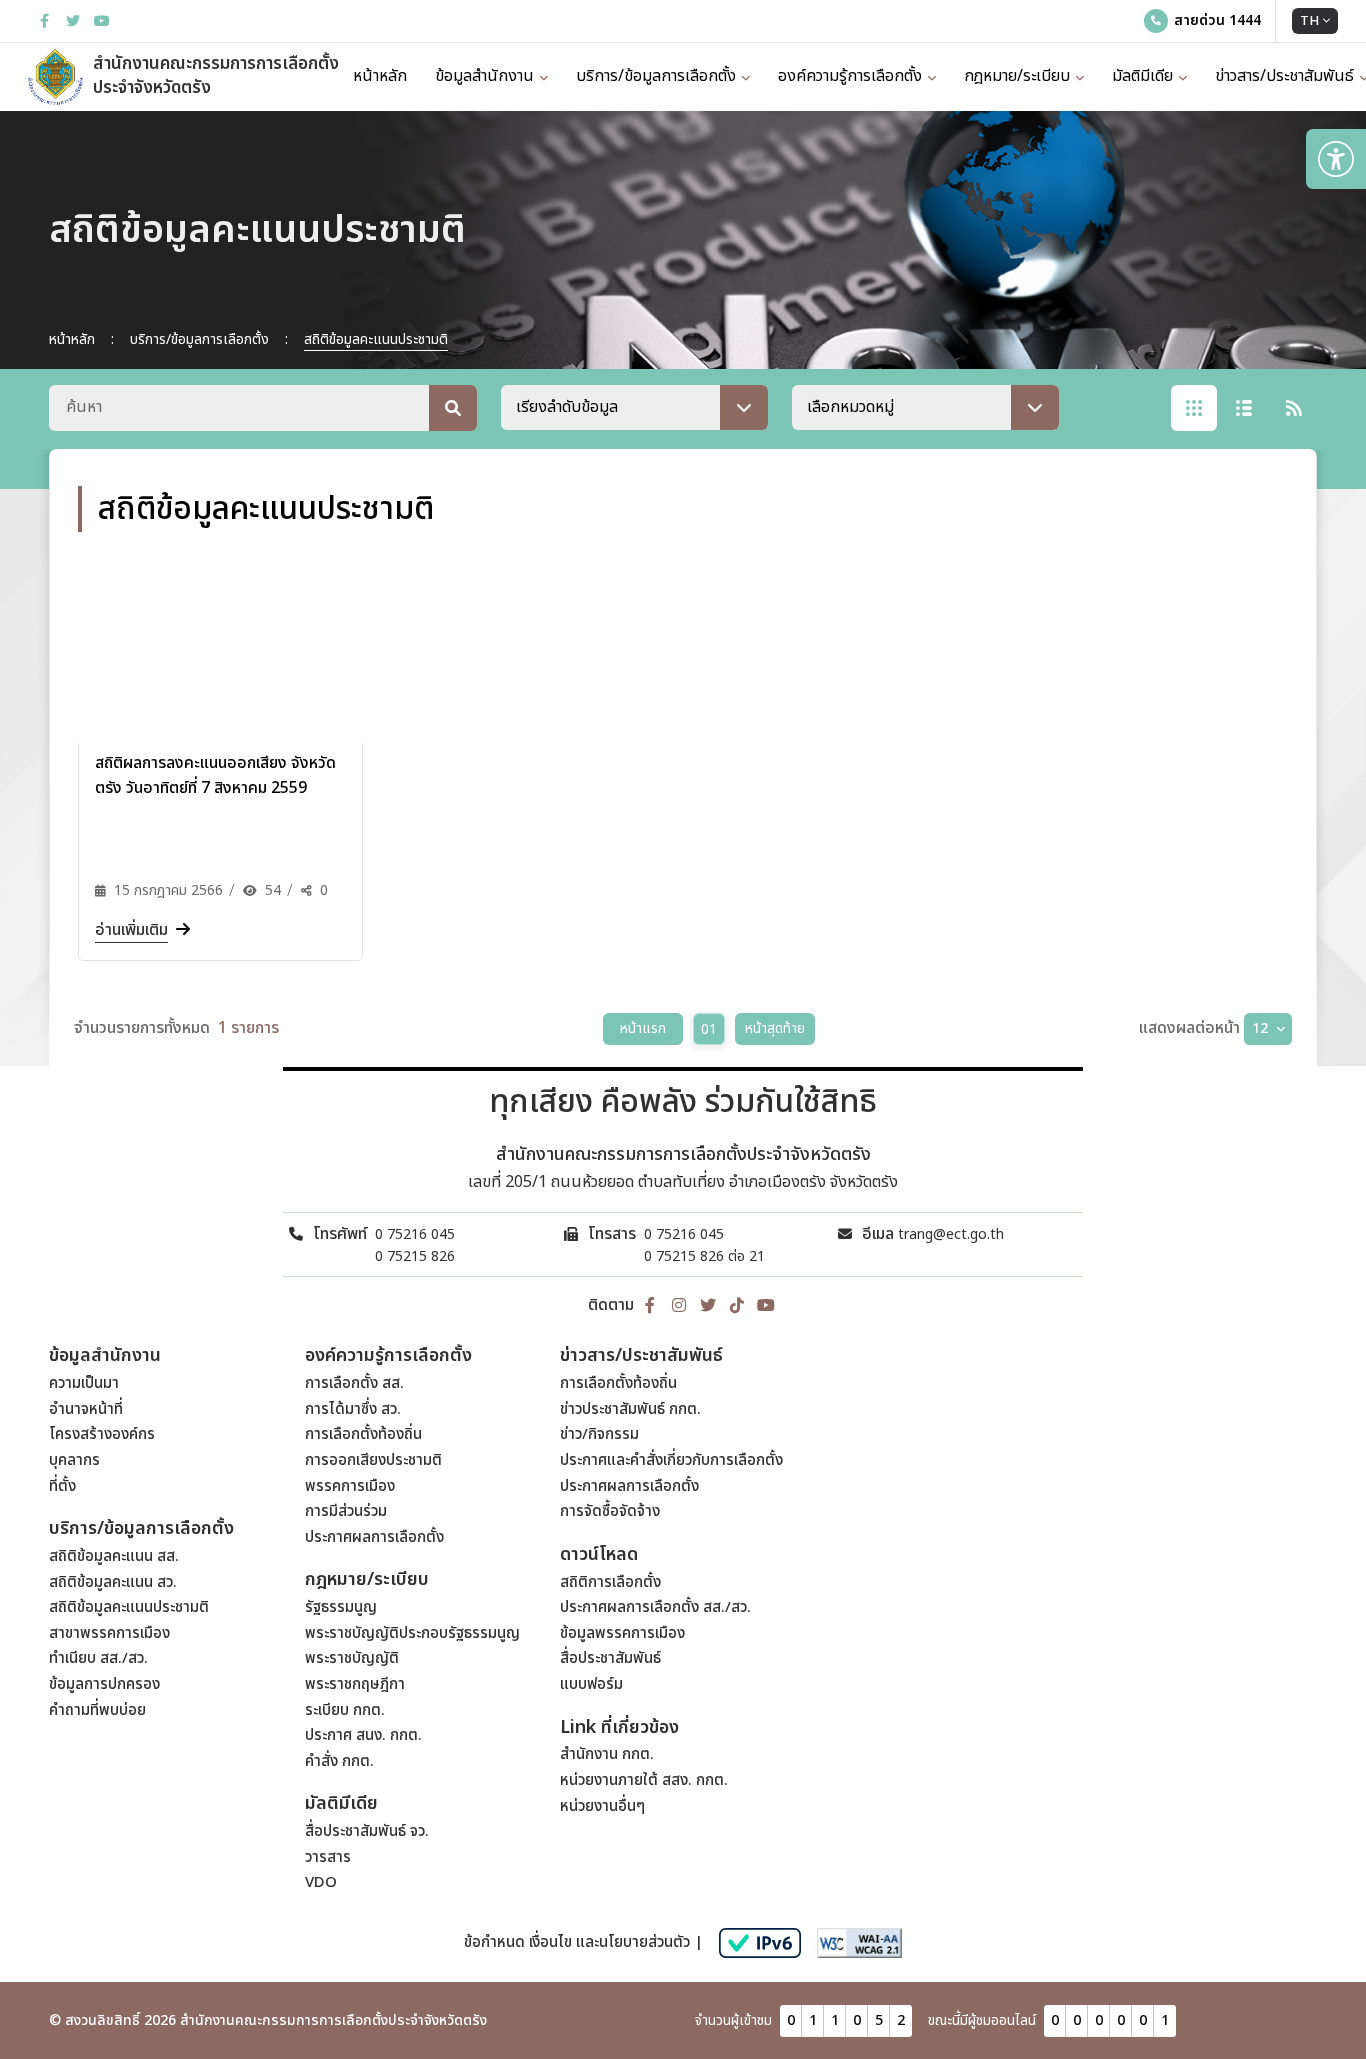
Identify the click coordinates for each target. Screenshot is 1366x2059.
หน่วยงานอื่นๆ (602, 1806)
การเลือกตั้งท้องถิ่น (363, 1434)
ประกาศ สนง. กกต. (363, 1735)
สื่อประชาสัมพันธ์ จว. (367, 1831)
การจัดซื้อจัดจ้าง (610, 1511)
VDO (321, 1882)
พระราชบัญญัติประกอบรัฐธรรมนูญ (412, 1633)
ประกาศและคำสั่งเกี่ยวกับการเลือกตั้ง (671, 1460)
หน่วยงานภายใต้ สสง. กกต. (644, 1780)
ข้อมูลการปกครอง (104, 1684)
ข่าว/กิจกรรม (599, 1434)
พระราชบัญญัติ (352, 1658)
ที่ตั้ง (62, 1486)
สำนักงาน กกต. (607, 1754)
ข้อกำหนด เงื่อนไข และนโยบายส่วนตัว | (583, 1942)
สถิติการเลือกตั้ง (610, 1582)
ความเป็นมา (84, 1383)
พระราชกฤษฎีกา (355, 1684)
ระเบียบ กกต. (345, 1710)
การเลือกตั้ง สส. (354, 1383)
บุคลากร (74, 1460)
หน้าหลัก (380, 76)
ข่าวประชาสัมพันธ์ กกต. (630, 1409)
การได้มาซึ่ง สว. (353, 1409)
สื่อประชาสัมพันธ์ (610, 1658)
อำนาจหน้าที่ (86, 1409)
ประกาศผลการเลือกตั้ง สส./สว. (655, 1607)
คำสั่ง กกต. (339, 1761)
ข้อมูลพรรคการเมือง (622, 1633)
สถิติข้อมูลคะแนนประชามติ (129, 1607)
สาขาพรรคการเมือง (109, 1633)
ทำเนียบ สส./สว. (98, 1658)
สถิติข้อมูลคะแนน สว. (113, 1582)
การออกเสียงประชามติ (373, 1460)
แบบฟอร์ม (591, 1684)
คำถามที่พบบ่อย (97, 1710)
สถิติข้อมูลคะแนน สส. (114, 1556)
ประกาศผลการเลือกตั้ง (374, 1537)
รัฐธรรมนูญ (341, 1607)
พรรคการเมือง (350, 1486)
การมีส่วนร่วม (346, 1511)
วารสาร (328, 1857)
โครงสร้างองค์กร (102, 1434)
